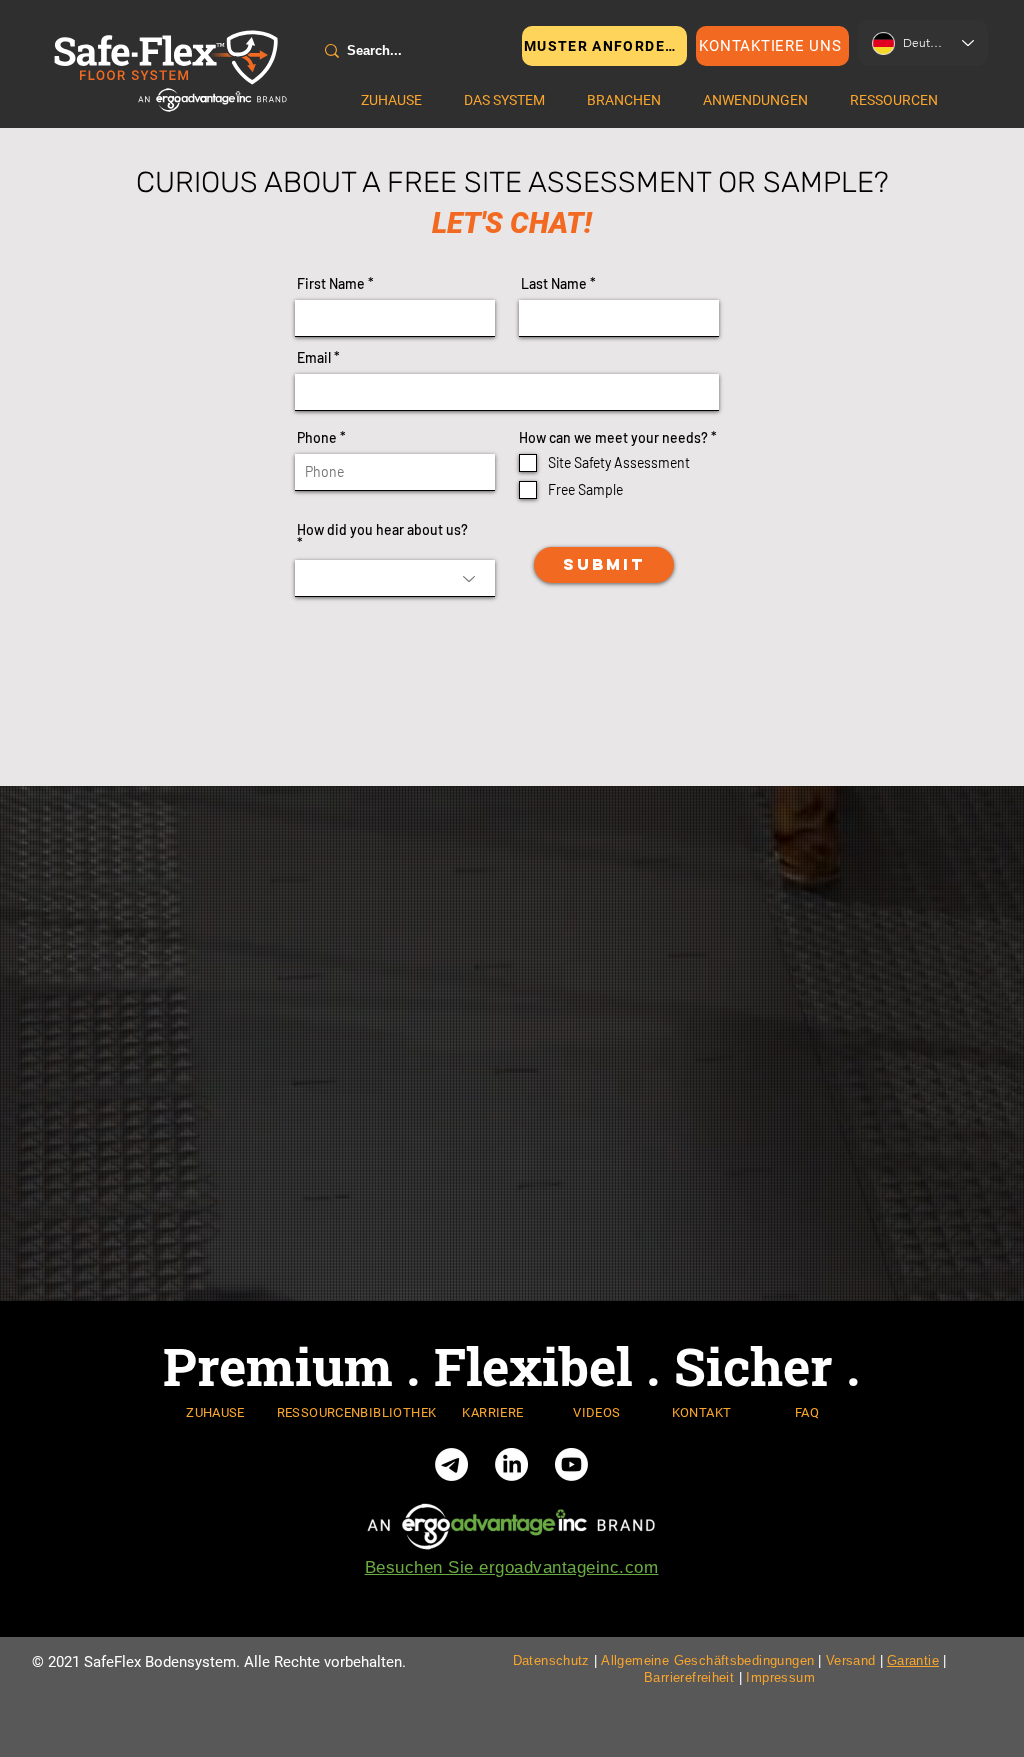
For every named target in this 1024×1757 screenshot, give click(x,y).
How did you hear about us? (382, 530)
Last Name (554, 284)
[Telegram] (451, 1464)
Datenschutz (551, 1660)
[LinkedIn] (511, 1464)
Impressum (780, 1677)
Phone (317, 438)
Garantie (913, 1660)
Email (314, 358)
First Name (331, 284)
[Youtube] (571, 1464)
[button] (504, 100)
